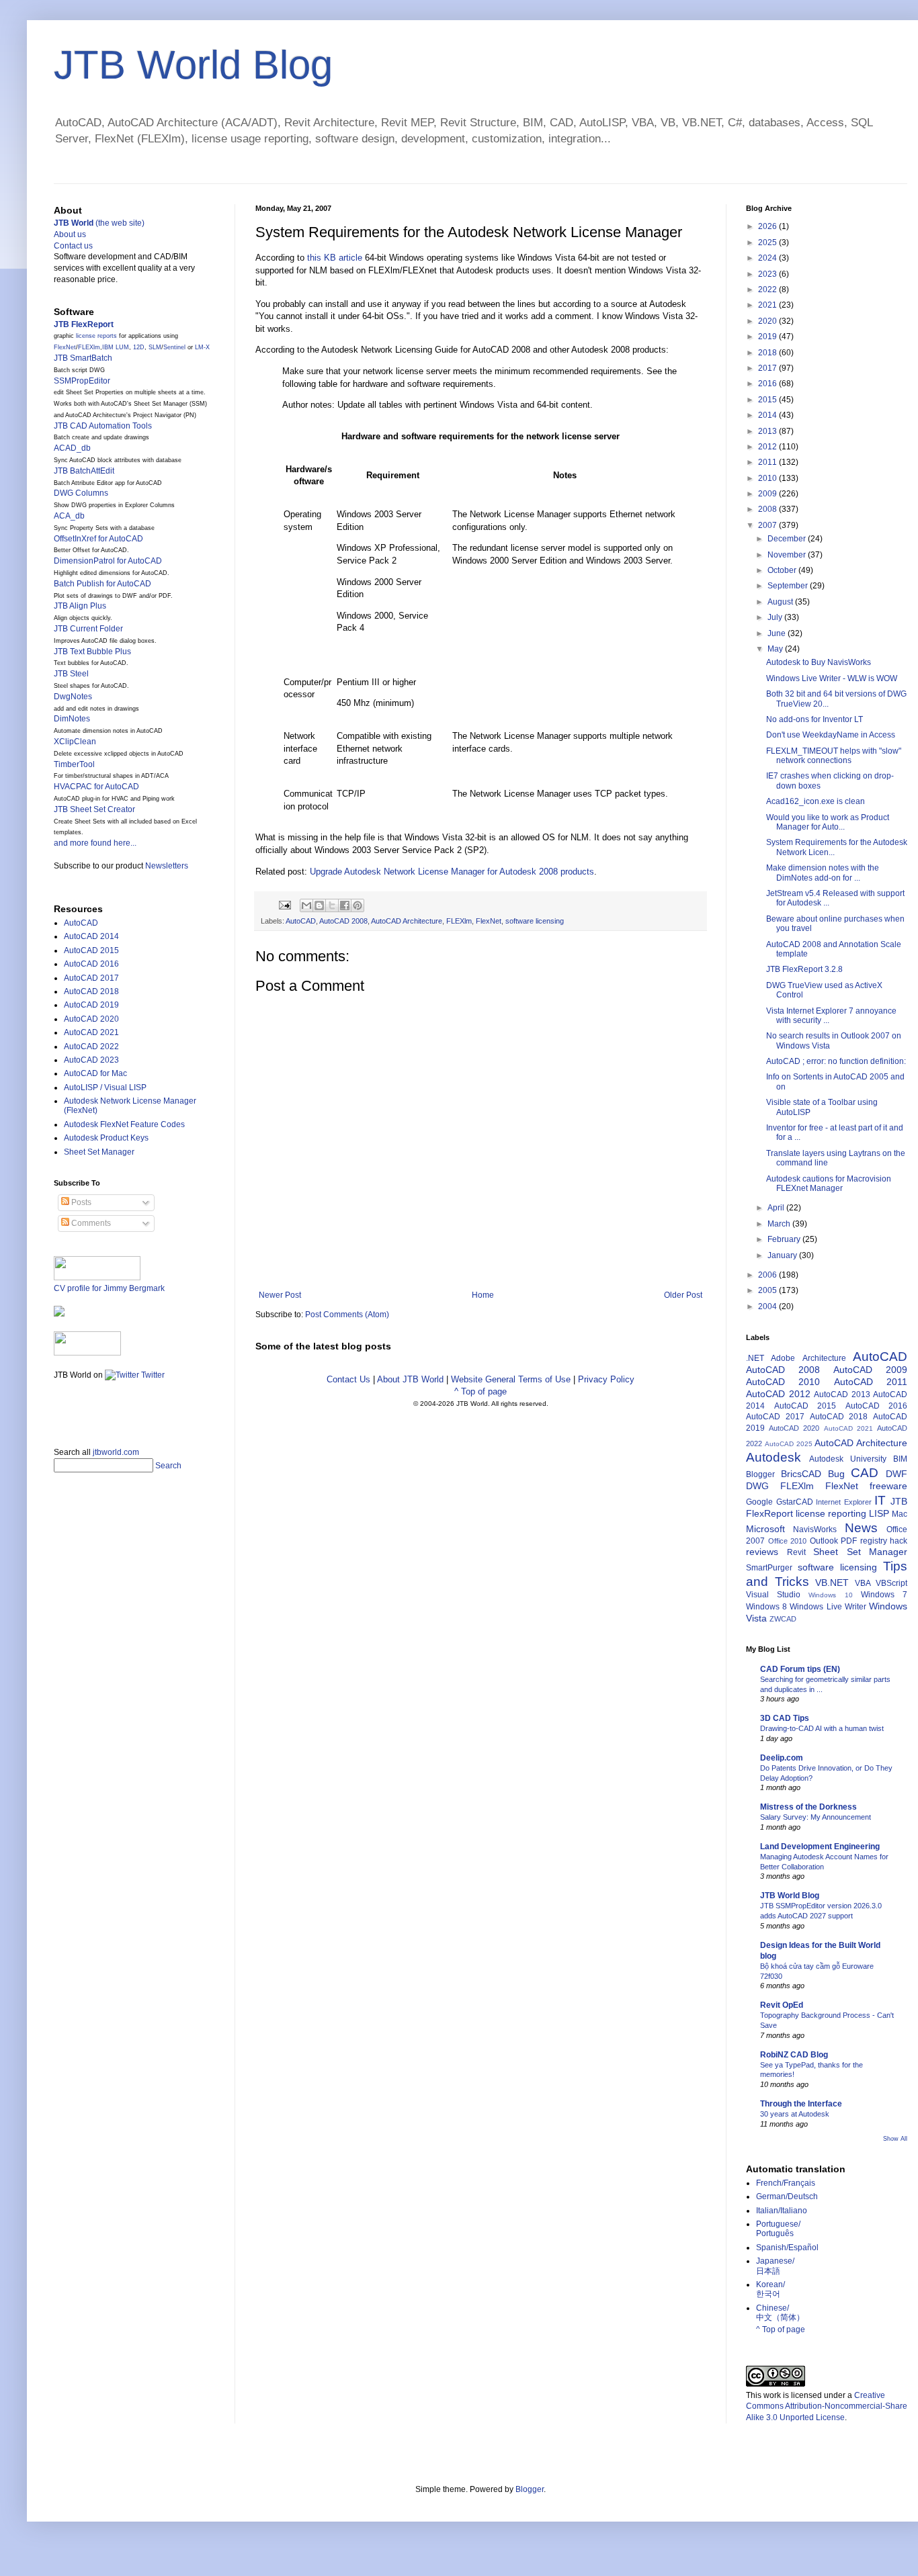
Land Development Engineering (820, 1847)
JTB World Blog (193, 65)
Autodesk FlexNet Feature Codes (124, 1124)
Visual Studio (773, 1595)
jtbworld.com (116, 1452)
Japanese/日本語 (775, 2266)
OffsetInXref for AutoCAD (98, 539)
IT (880, 1500)
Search (168, 1466)
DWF (896, 1474)
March (780, 1224)
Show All (895, 2139)
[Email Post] (284, 904)
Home (483, 1295)
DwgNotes (73, 697)
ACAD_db (72, 448)
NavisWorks (815, 1529)
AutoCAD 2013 (842, 1394)
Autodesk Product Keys (106, 1138)
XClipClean (75, 742)
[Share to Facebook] (345, 905)
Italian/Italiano (782, 2211)
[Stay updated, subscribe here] (59, 1409)
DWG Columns (81, 493)
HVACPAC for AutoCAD (96, 787)
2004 (768, 1306)
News (861, 1528)
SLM (155, 347)
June (778, 633)
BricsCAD (801, 1474)
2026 (768, 226)
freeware (888, 1486)
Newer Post (280, 1295)
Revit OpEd (782, 2005)
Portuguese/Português (778, 2229)
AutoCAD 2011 (871, 1382)
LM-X (202, 347)
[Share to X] (332, 905)
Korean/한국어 (770, 2289)
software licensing (535, 921)
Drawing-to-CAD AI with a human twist (822, 1728)
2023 (768, 274)
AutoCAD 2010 (783, 1382)
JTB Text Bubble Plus (92, 652)
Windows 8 (766, 1607)
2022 (768, 290)
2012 (768, 447)
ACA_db (69, 516)
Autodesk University (848, 1459)
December (788, 539)
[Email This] (306, 905)
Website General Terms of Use (511, 1379)
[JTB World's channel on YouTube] (87, 1353)
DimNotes (72, 719)
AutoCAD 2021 (91, 1032)
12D (139, 347)
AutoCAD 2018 (91, 991)
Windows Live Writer (828, 1607)
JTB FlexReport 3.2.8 (804, 969)
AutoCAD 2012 (778, 1394)
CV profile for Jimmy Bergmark (109, 1288)
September (789, 586)
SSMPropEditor (82, 381)
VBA (863, 1583)
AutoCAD (301, 921)
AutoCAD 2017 (91, 978)
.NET (755, 1358)
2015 (768, 400)
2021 (768, 305)
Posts (80, 1202)
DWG (757, 1486)
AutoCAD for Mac (95, 1073)
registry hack (884, 1541)
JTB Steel (71, 674)
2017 (768, 368)
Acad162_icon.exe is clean (816, 801)
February (785, 1239)
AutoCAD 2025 (789, 1444)
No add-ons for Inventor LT (815, 719)
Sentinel (174, 347)
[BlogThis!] (319, 905)
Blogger (760, 1474)
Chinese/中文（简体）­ (780, 2313)
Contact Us (348, 1379)
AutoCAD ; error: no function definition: (836, 1061)
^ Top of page (481, 1391)
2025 (768, 242)
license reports (96, 336)
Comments (90, 1223)
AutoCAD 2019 (91, 1005)
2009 (768, 494)
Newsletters (167, 866)
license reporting (831, 1513)
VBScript (891, 1583)
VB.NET (832, 1583)
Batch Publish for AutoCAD (102, 584)
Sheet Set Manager (99, 1152)
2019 (768, 337)
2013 (768, 431)
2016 (768, 384)
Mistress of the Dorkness (808, 1807)
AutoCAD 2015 (91, 950)
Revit (796, 1552)
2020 (768, 321)
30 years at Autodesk (795, 2114)
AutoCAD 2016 (91, 964)
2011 (768, 462)
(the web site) (99, 223)
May (776, 649)
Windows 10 (830, 1595)
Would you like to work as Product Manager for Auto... (828, 822)
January (783, 1255)
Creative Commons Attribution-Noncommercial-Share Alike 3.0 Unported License (827, 2407)
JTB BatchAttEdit (84, 471)
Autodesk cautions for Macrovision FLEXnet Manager (829, 1184)
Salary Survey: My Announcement (816, 1817)
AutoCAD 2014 (91, 936)
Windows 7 (884, 1595)
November (788, 555)
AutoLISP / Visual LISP (105, 1087)
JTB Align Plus (80, 606)
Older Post (683, 1295)
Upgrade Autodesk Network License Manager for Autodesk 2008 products (452, 872)
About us (70, 234)
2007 (768, 525)
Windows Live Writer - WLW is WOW (832, 678)
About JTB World (410, 1379)
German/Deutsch (787, 2196)
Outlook (824, 1541)
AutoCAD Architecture (407, 921)
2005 (768, 1290)
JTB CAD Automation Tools (103, 426)
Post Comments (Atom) (347, 1315)
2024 (768, 258)
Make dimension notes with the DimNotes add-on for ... (823, 873)
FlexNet (489, 921)
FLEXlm (459, 921)
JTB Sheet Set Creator (94, 809)
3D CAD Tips (785, 1718)
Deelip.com (782, 1758)
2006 (768, 1275)
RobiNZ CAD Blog (794, 2055)
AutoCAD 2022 (91, 1047)
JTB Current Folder (88, 629)
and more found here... (95, 843)
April (777, 1208)
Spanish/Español (787, 2248)
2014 (768, 415)
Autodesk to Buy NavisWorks (819, 662)
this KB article (335, 258)
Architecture (824, 1358)
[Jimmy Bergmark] (59, 1314)
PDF (849, 1541)
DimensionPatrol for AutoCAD (108, 561)
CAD (865, 1473)
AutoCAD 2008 (343, 921)
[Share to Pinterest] (358, 905)
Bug (836, 1474)
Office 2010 (788, 1541)
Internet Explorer (844, 1502)
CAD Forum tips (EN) (800, 1669)
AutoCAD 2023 (91, 1060)
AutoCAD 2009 (870, 1370)
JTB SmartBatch (83, 358)
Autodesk (774, 1457)
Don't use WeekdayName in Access (831, 735)
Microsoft (765, 1529)
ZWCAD (783, 1619)
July (776, 617)
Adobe (783, 1358)
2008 (768, 509)
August (781, 602)
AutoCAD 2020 (91, 1019)
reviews (762, 1552)
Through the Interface (801, 2104)
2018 (768, 353)
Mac (900, 1514)
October (783, 570)
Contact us (73, 246)
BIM (900, 1459)
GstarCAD (795, 1502)
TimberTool (74, 764)
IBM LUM (116, 347)
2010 (768, 478)
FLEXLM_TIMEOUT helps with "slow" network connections (834, 756)
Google (759, 1502)
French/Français (786, 2183)
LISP (879, 1513)
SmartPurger (769, 1568)
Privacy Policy (606, 1379)
